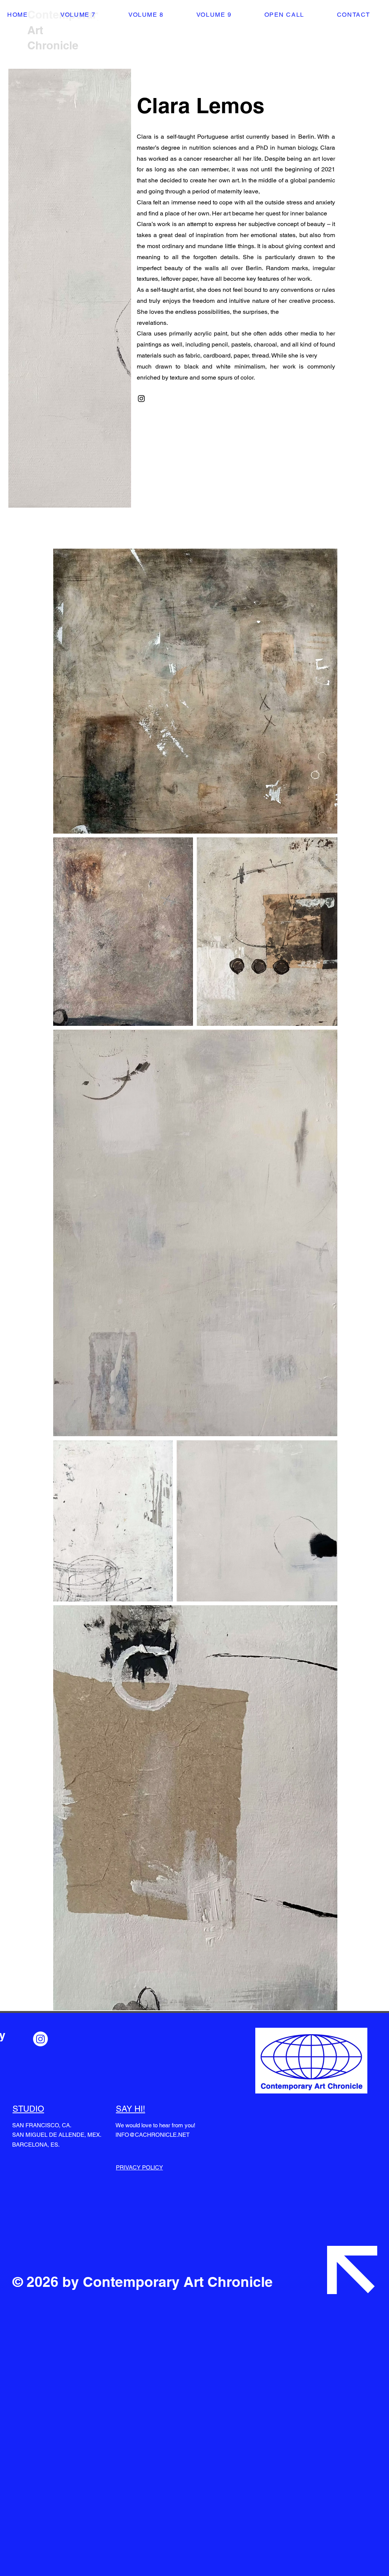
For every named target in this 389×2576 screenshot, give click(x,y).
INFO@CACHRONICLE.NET (153, 2135)
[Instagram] (141, 399)
